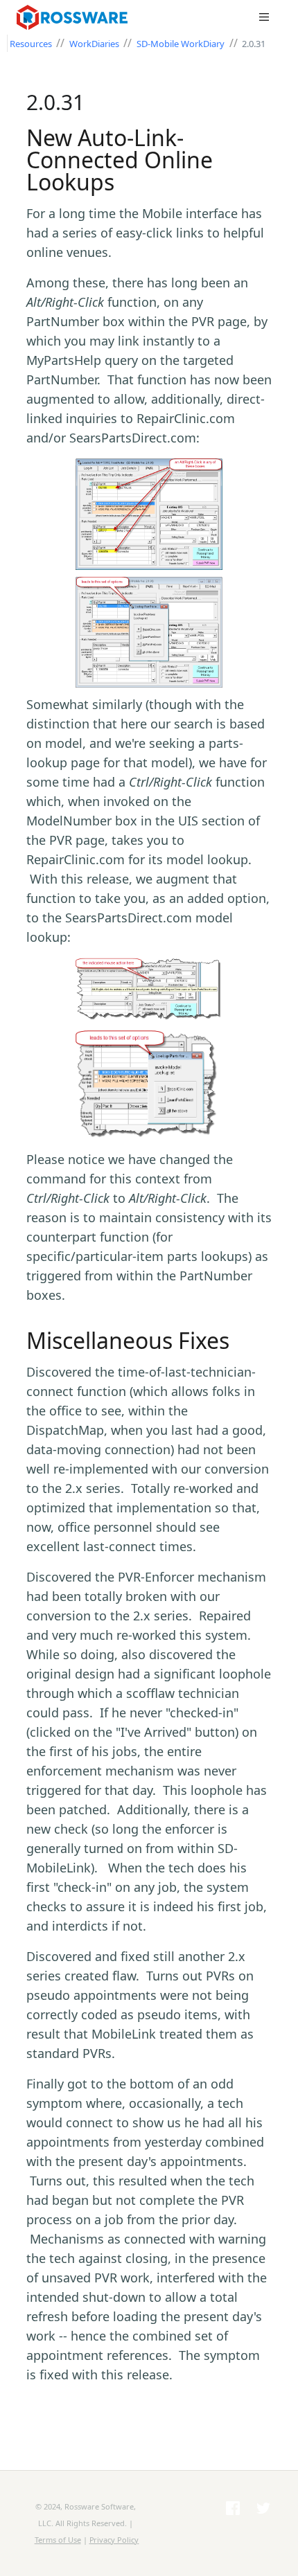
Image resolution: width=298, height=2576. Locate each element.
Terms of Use (58, 2540)
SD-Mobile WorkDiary (181, 44)
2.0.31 (254, 44)
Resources (32, 44)
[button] (264, 17)
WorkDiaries (95, 44)
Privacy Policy (114, 2540)
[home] (86, 17)
